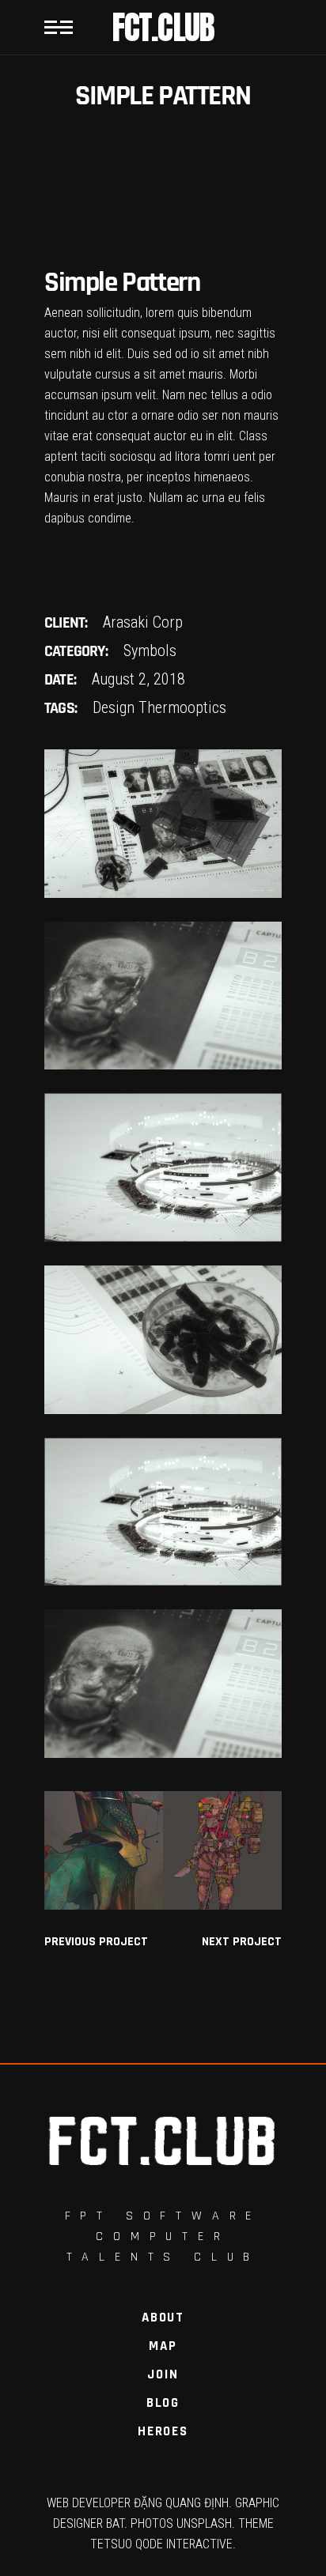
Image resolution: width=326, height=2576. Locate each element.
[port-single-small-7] (163, 1512)
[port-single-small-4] (163, 996)
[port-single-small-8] (163, 1684)
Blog (163, 2403)
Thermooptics (182, 707)
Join (163, 2374)
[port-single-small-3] (163, 824)
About (163, 2318)
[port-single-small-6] (163, 1340)
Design (114, 707)
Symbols (150, 651)
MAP (163, 2346)
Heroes (163, 2431)
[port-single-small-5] (163, 1167)
